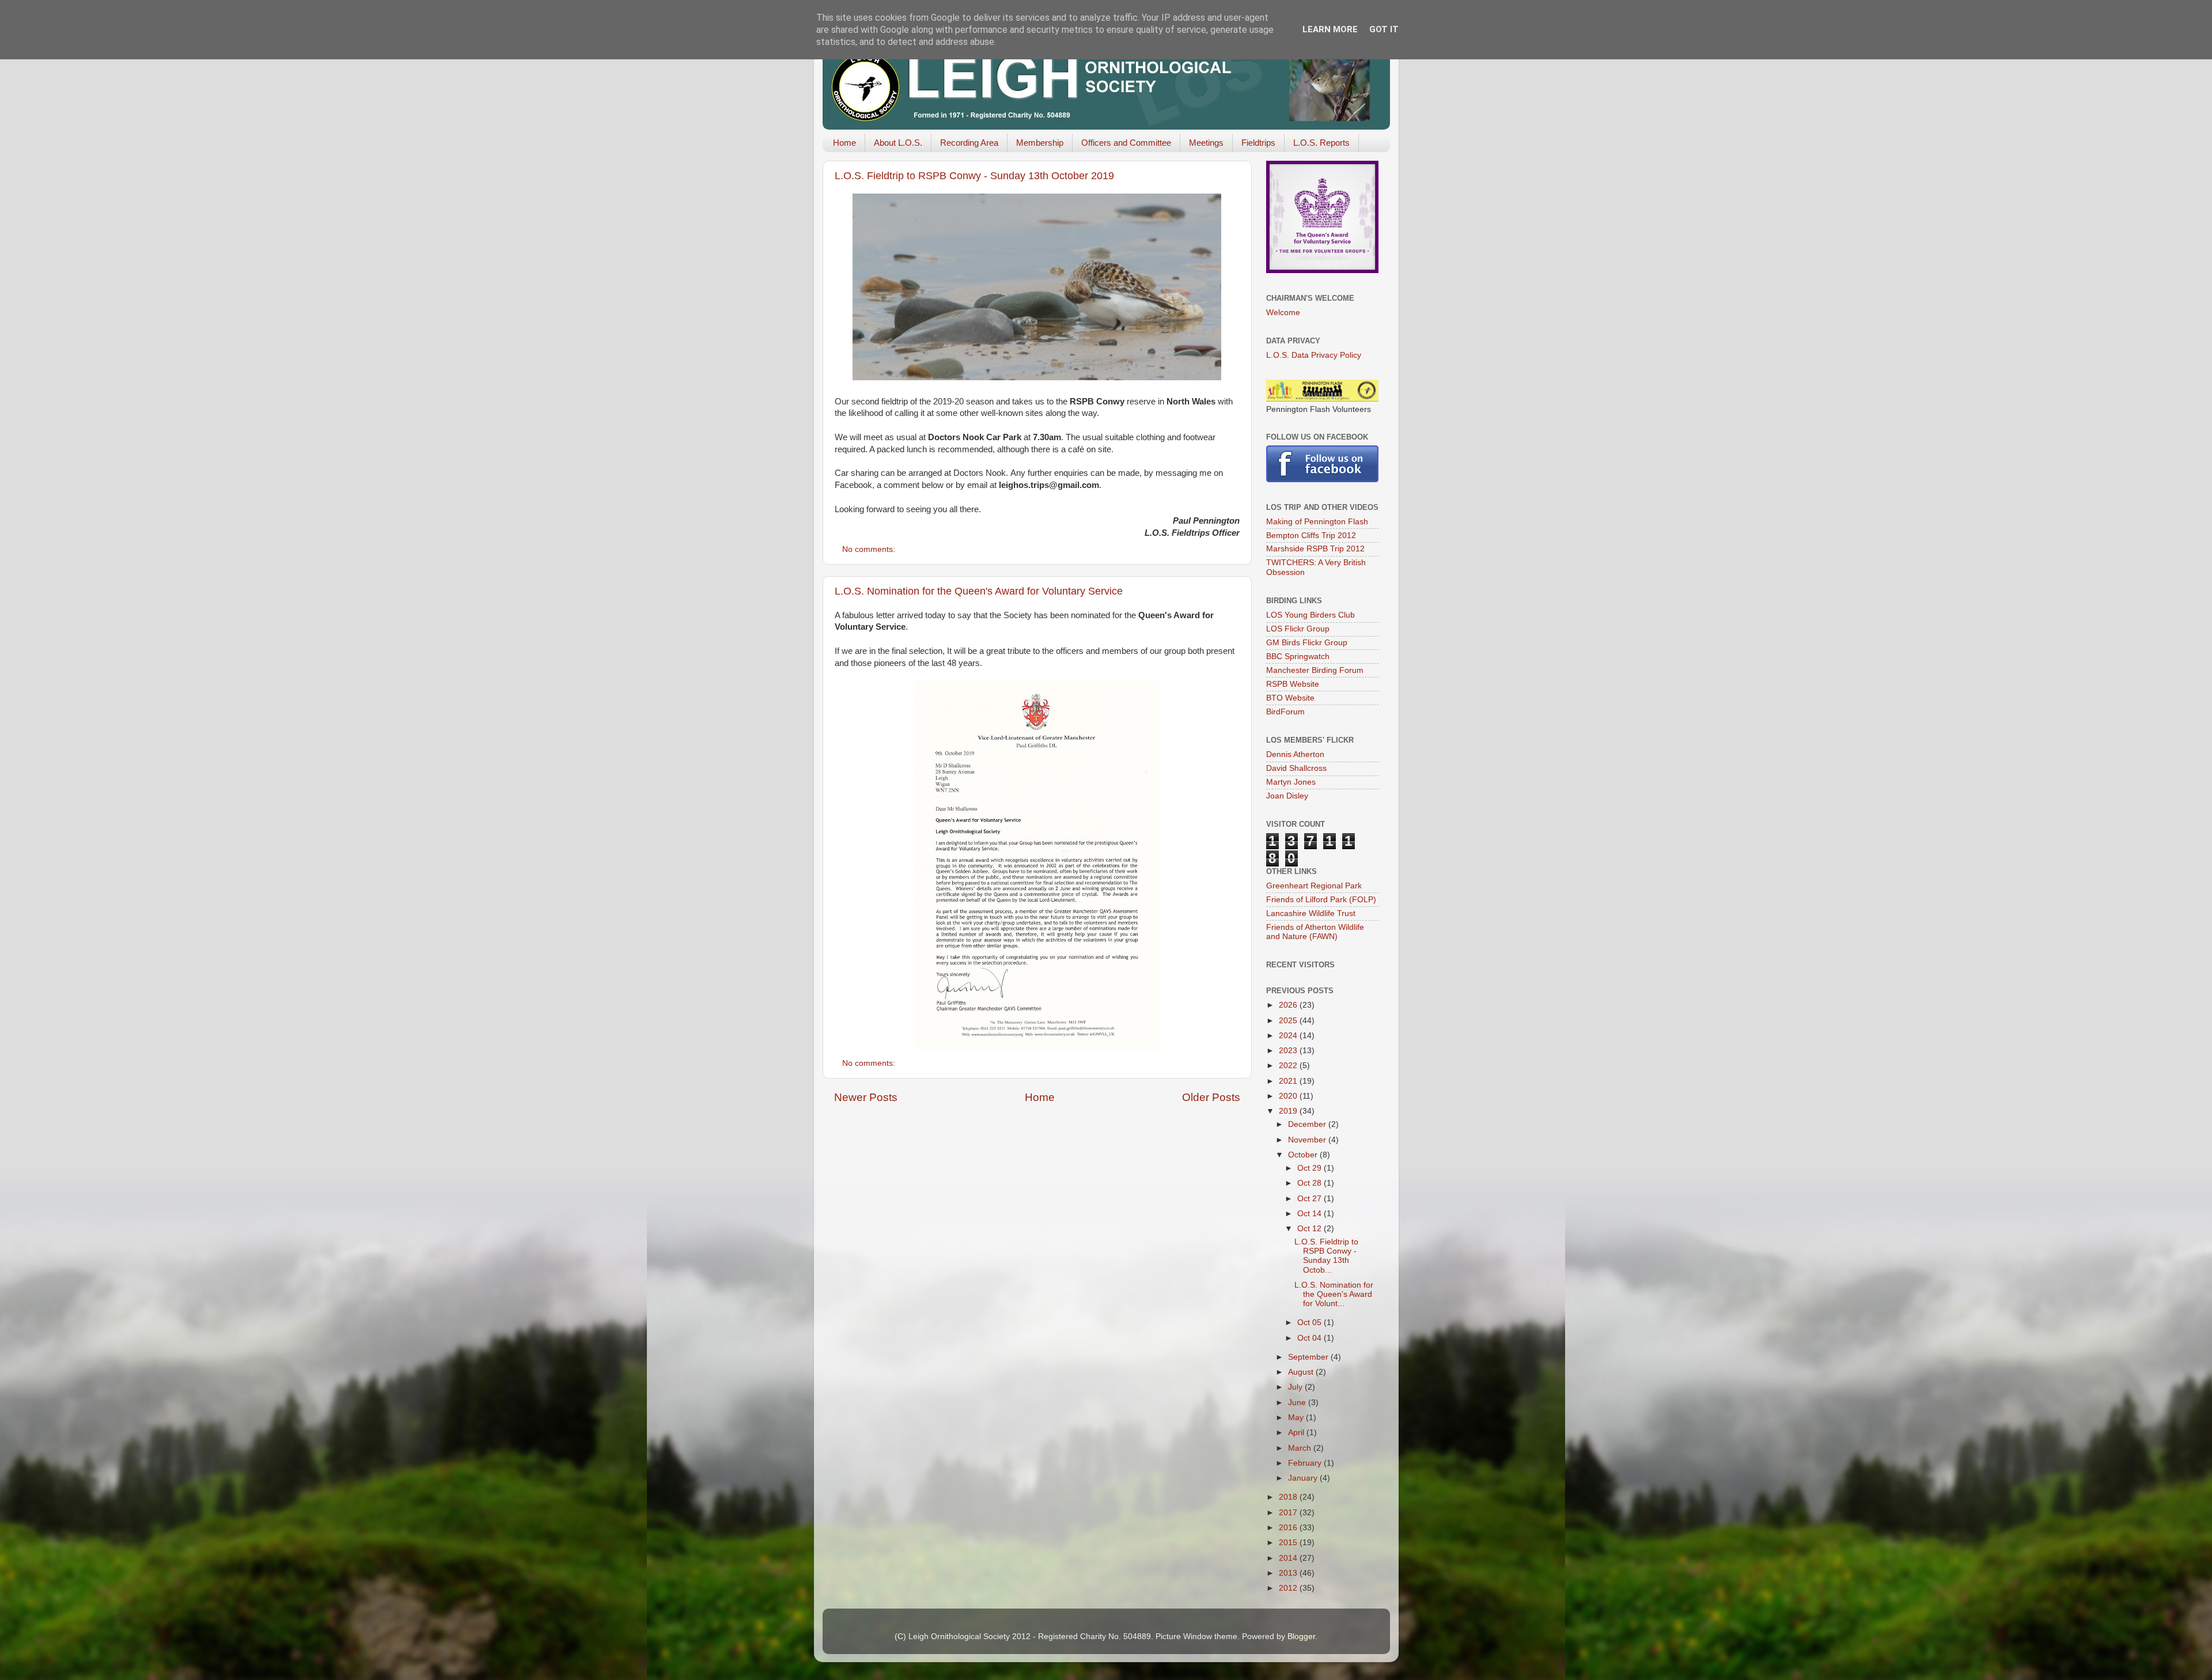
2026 (1289, 1005)
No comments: (870, 549)
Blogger (1301, 1637)
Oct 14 (1310, 1214)
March (1301, 1448)
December (1308, 1124)
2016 (1289, 1528)
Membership (1040, 143)
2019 (1289, 1111)
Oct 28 (1310, 1183)
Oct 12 (1310, 1229)
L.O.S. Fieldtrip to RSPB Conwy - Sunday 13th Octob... (1326, 1256)
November (1308, 1140)
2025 (1289, 1021)
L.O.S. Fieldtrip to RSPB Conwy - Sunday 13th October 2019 (974, 176)
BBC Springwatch (1298, 657)
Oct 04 (1310, 1338)
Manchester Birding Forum (1315, 670)
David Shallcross (1296, 768)
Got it (1384, 29)
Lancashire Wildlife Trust (1311, 913)
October (1304, 1155)
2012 (1289, 1588)
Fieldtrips (1258, 143)
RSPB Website (1293, 684)
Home (844, 143)
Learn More (1330, 29)
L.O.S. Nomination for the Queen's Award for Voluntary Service (979, 591)
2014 (1289, 1558)
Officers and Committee (1126, 143)
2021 (1289, 1081)
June (1298, 1403)
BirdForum (1285, 712)
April (1297, 1433)
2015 (1289, 1543)
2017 (1289, 1513)
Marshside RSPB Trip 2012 (1315, 549)
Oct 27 (1310, 1199)
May (1297, 1418)
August (1302, 1372)
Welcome (1283, 313)
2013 (1289, 1573)
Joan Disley (1287, 796)
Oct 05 (1310, 1323)
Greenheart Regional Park (1314, 886)
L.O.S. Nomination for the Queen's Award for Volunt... (1334, 1294)
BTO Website (1290, 698)
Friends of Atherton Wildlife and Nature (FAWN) (1315, 932)
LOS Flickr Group (1298, 629)
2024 (1289, 1036)
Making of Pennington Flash (1317, 522)
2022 (1289, 1066)
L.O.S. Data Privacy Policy (1314, 355)
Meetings (1206, 143)
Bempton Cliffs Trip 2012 (1311, 536)
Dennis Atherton (1295, 754)
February (1306, 1463)
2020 (1289, 1096)
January (1304, 1478)
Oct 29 (1310, 1168)
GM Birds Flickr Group (1307, 643)
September (1309, 1357)
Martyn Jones (1291, 782)
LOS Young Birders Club (1310, 615)
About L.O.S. (898, 143)
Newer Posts (866, 1097)
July (1296, 1387)
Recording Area (969, 143)
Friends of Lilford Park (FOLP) (1321, 900)
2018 (1289, 1497)
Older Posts (1211, 1097)
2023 (1289, 1051)
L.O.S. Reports (1321, 143)
